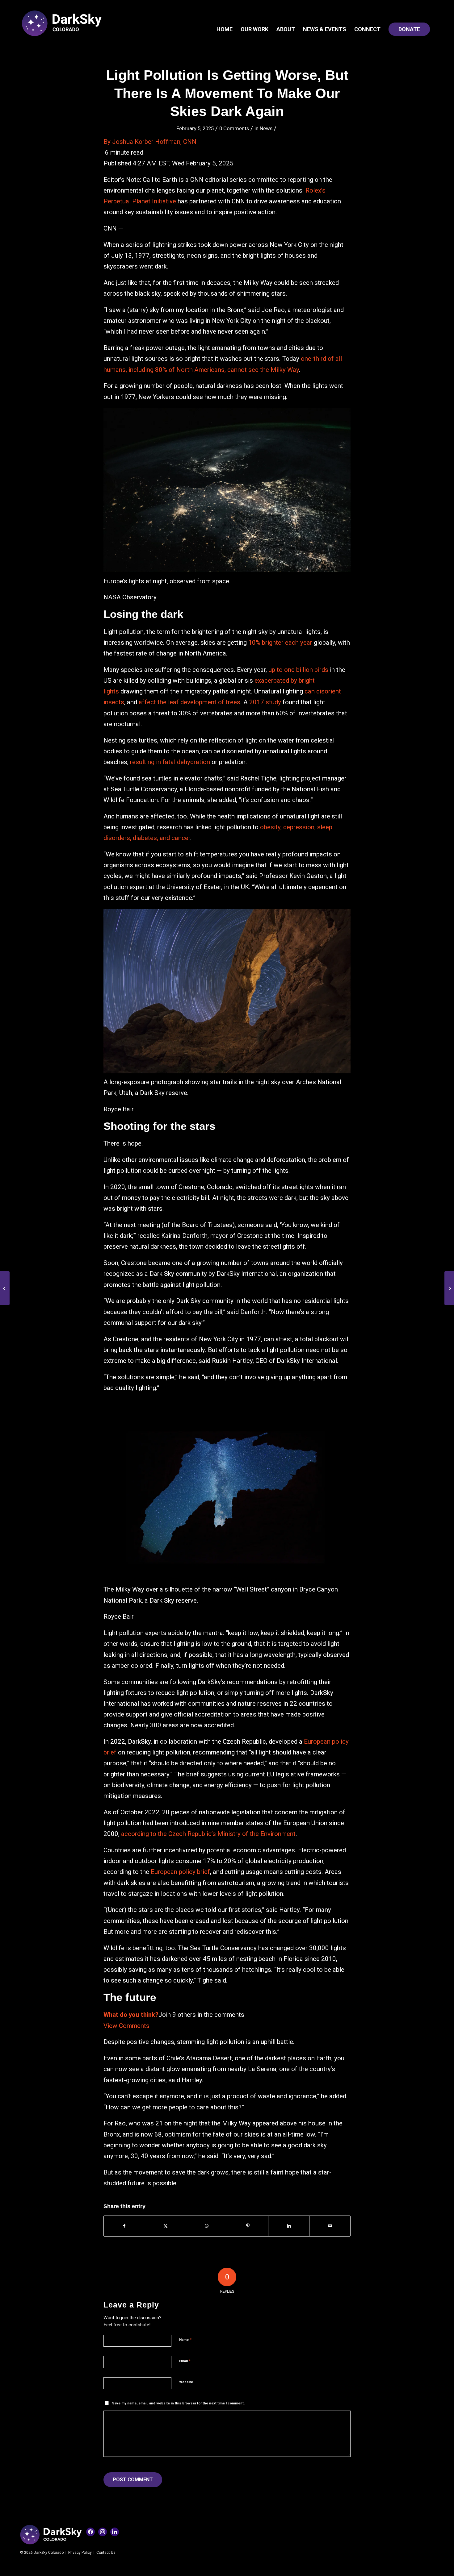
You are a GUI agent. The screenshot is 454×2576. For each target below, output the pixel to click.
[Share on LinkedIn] (289, 2226)
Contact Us (106, 2553)
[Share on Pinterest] (248, 2226)
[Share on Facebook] (124, 2226)
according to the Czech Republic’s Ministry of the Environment (208, 1834)
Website (186, 2382)
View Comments (126, 2026)
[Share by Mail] (330, 2226)
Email (185, 2361)
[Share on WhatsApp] (207, 2226)
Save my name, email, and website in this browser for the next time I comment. (178, 2403)
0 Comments (234, 128)
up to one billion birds (298, 670)
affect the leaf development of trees (189, 702)
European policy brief (180, 1872)
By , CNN (150, 142)
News (266, 128)
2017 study (265, 702)
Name (185, 2339)
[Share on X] (166, 2226)
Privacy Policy (80, 2553)
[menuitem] (225, 29)
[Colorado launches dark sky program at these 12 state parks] (5, 1288)
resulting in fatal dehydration (170, 762)
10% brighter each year (280, 643)
